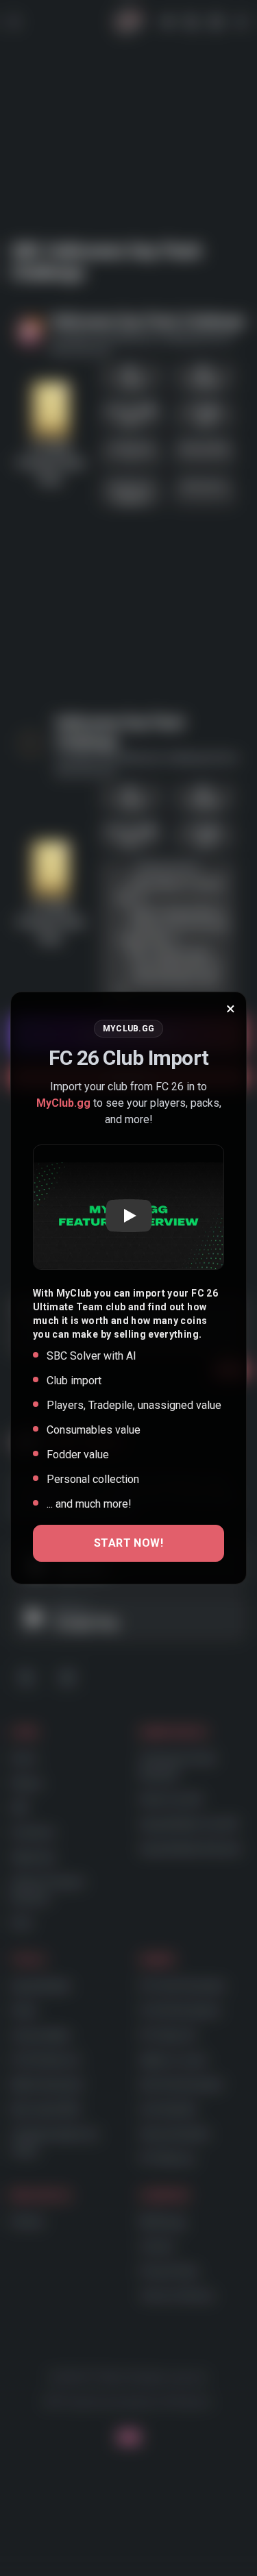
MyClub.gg (63, 1103)
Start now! (128, 1543)
